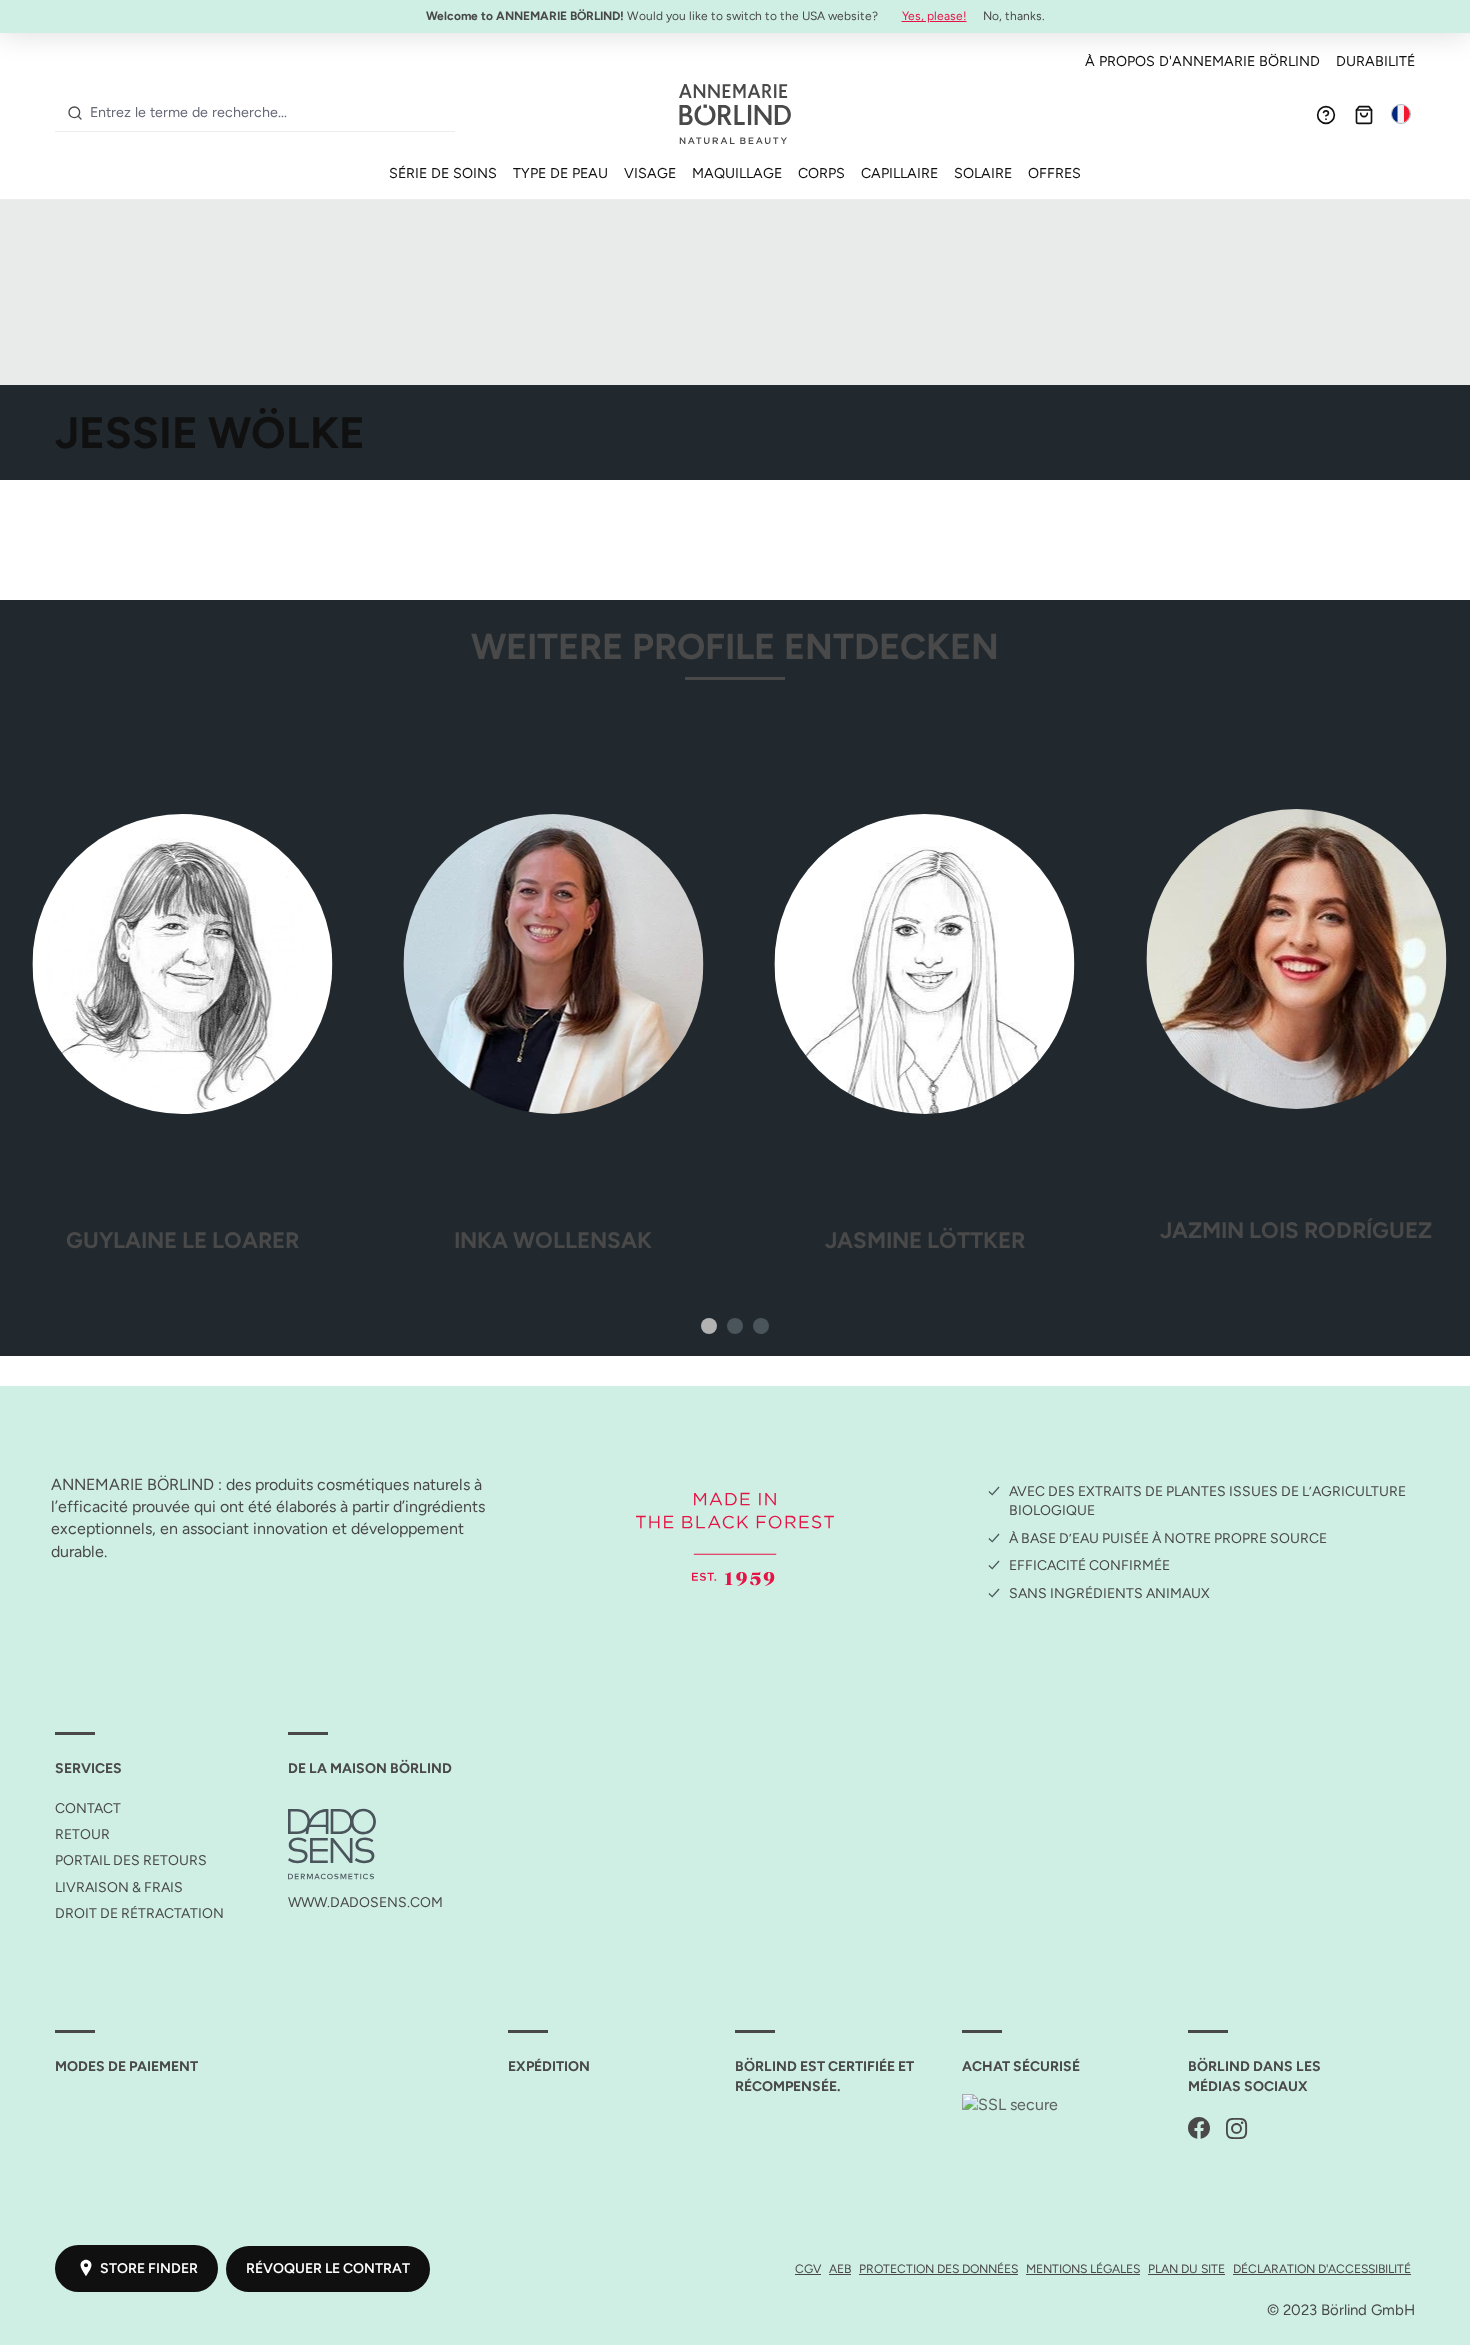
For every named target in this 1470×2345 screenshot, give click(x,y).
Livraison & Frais (119, 1887)
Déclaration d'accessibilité (1322, 2268)
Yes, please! (934, 16)
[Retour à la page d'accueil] (735, 114)
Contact (88, 1808)
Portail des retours (131, 1860)
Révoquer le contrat (328, 2268)
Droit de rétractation (139, 1913)
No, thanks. (1014, 16)
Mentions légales (1083, 2268)
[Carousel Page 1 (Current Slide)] (709, 1326)
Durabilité (1375, 61)
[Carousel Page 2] (735, 1326)
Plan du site (1186, 2268)
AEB (840, 2268)
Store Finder (149, 2268)
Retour (82, 1834)
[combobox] (268, 113)
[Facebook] (1199, 2129)
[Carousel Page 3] (761, 1326)
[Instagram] (1237, 2129)
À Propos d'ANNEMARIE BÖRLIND (1202, 61)
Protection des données (938, 2268)
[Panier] (1364, 114)
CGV (808, 2268)
